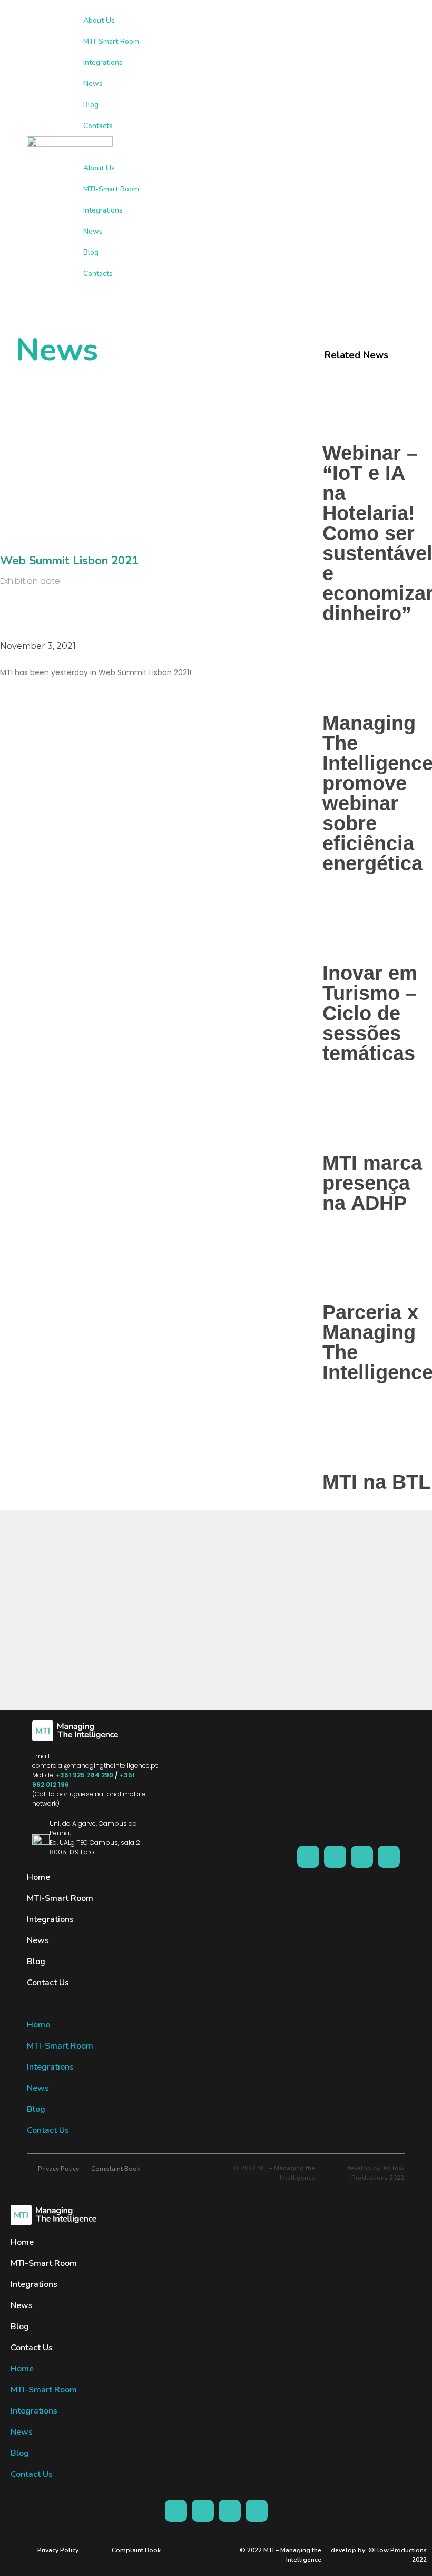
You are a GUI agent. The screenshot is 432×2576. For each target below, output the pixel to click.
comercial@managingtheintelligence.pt (95, 1766)
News (93, 84)
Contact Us (48, 1983)
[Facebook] (308, 1857)
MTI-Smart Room (111, 41)
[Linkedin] (362, 1857)
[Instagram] (335, 1857)
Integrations (103, 63)
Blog (91, 105)
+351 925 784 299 (85, 1775)
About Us (99, 20)
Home (38, 1877)
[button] (244, 147)
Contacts (98, 126)
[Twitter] (389, 1857)
